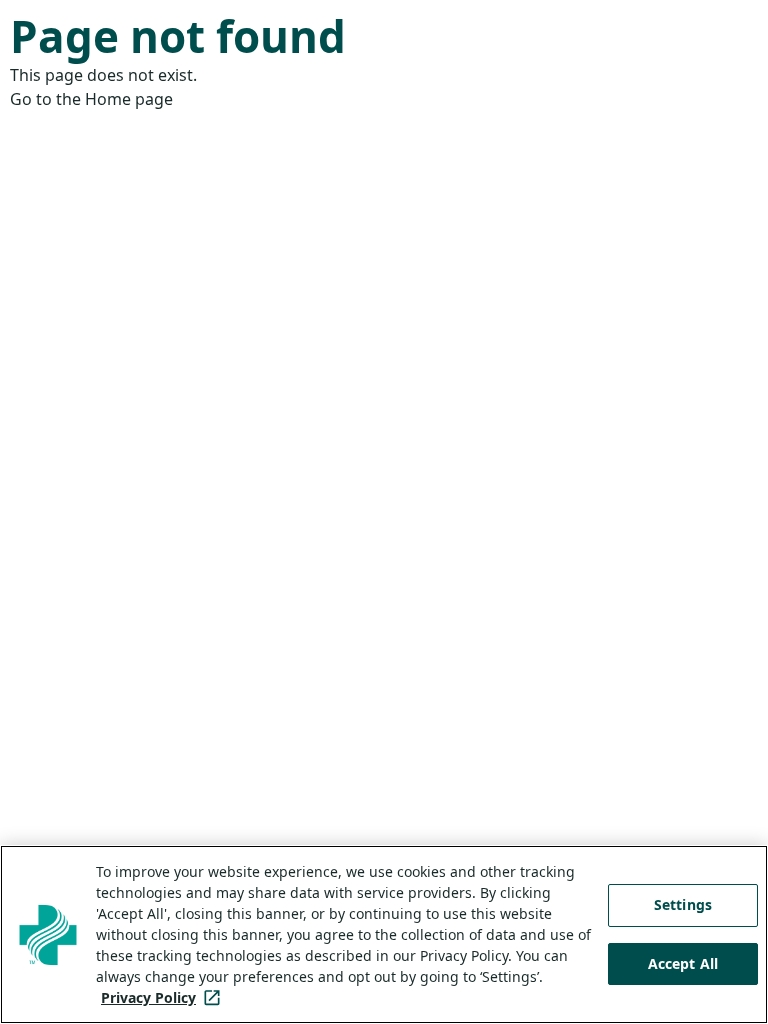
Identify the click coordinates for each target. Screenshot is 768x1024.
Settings (683, 904)
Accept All (683, 963)
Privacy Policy (164, 997)
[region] (384, 934)
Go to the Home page (91, 99)
